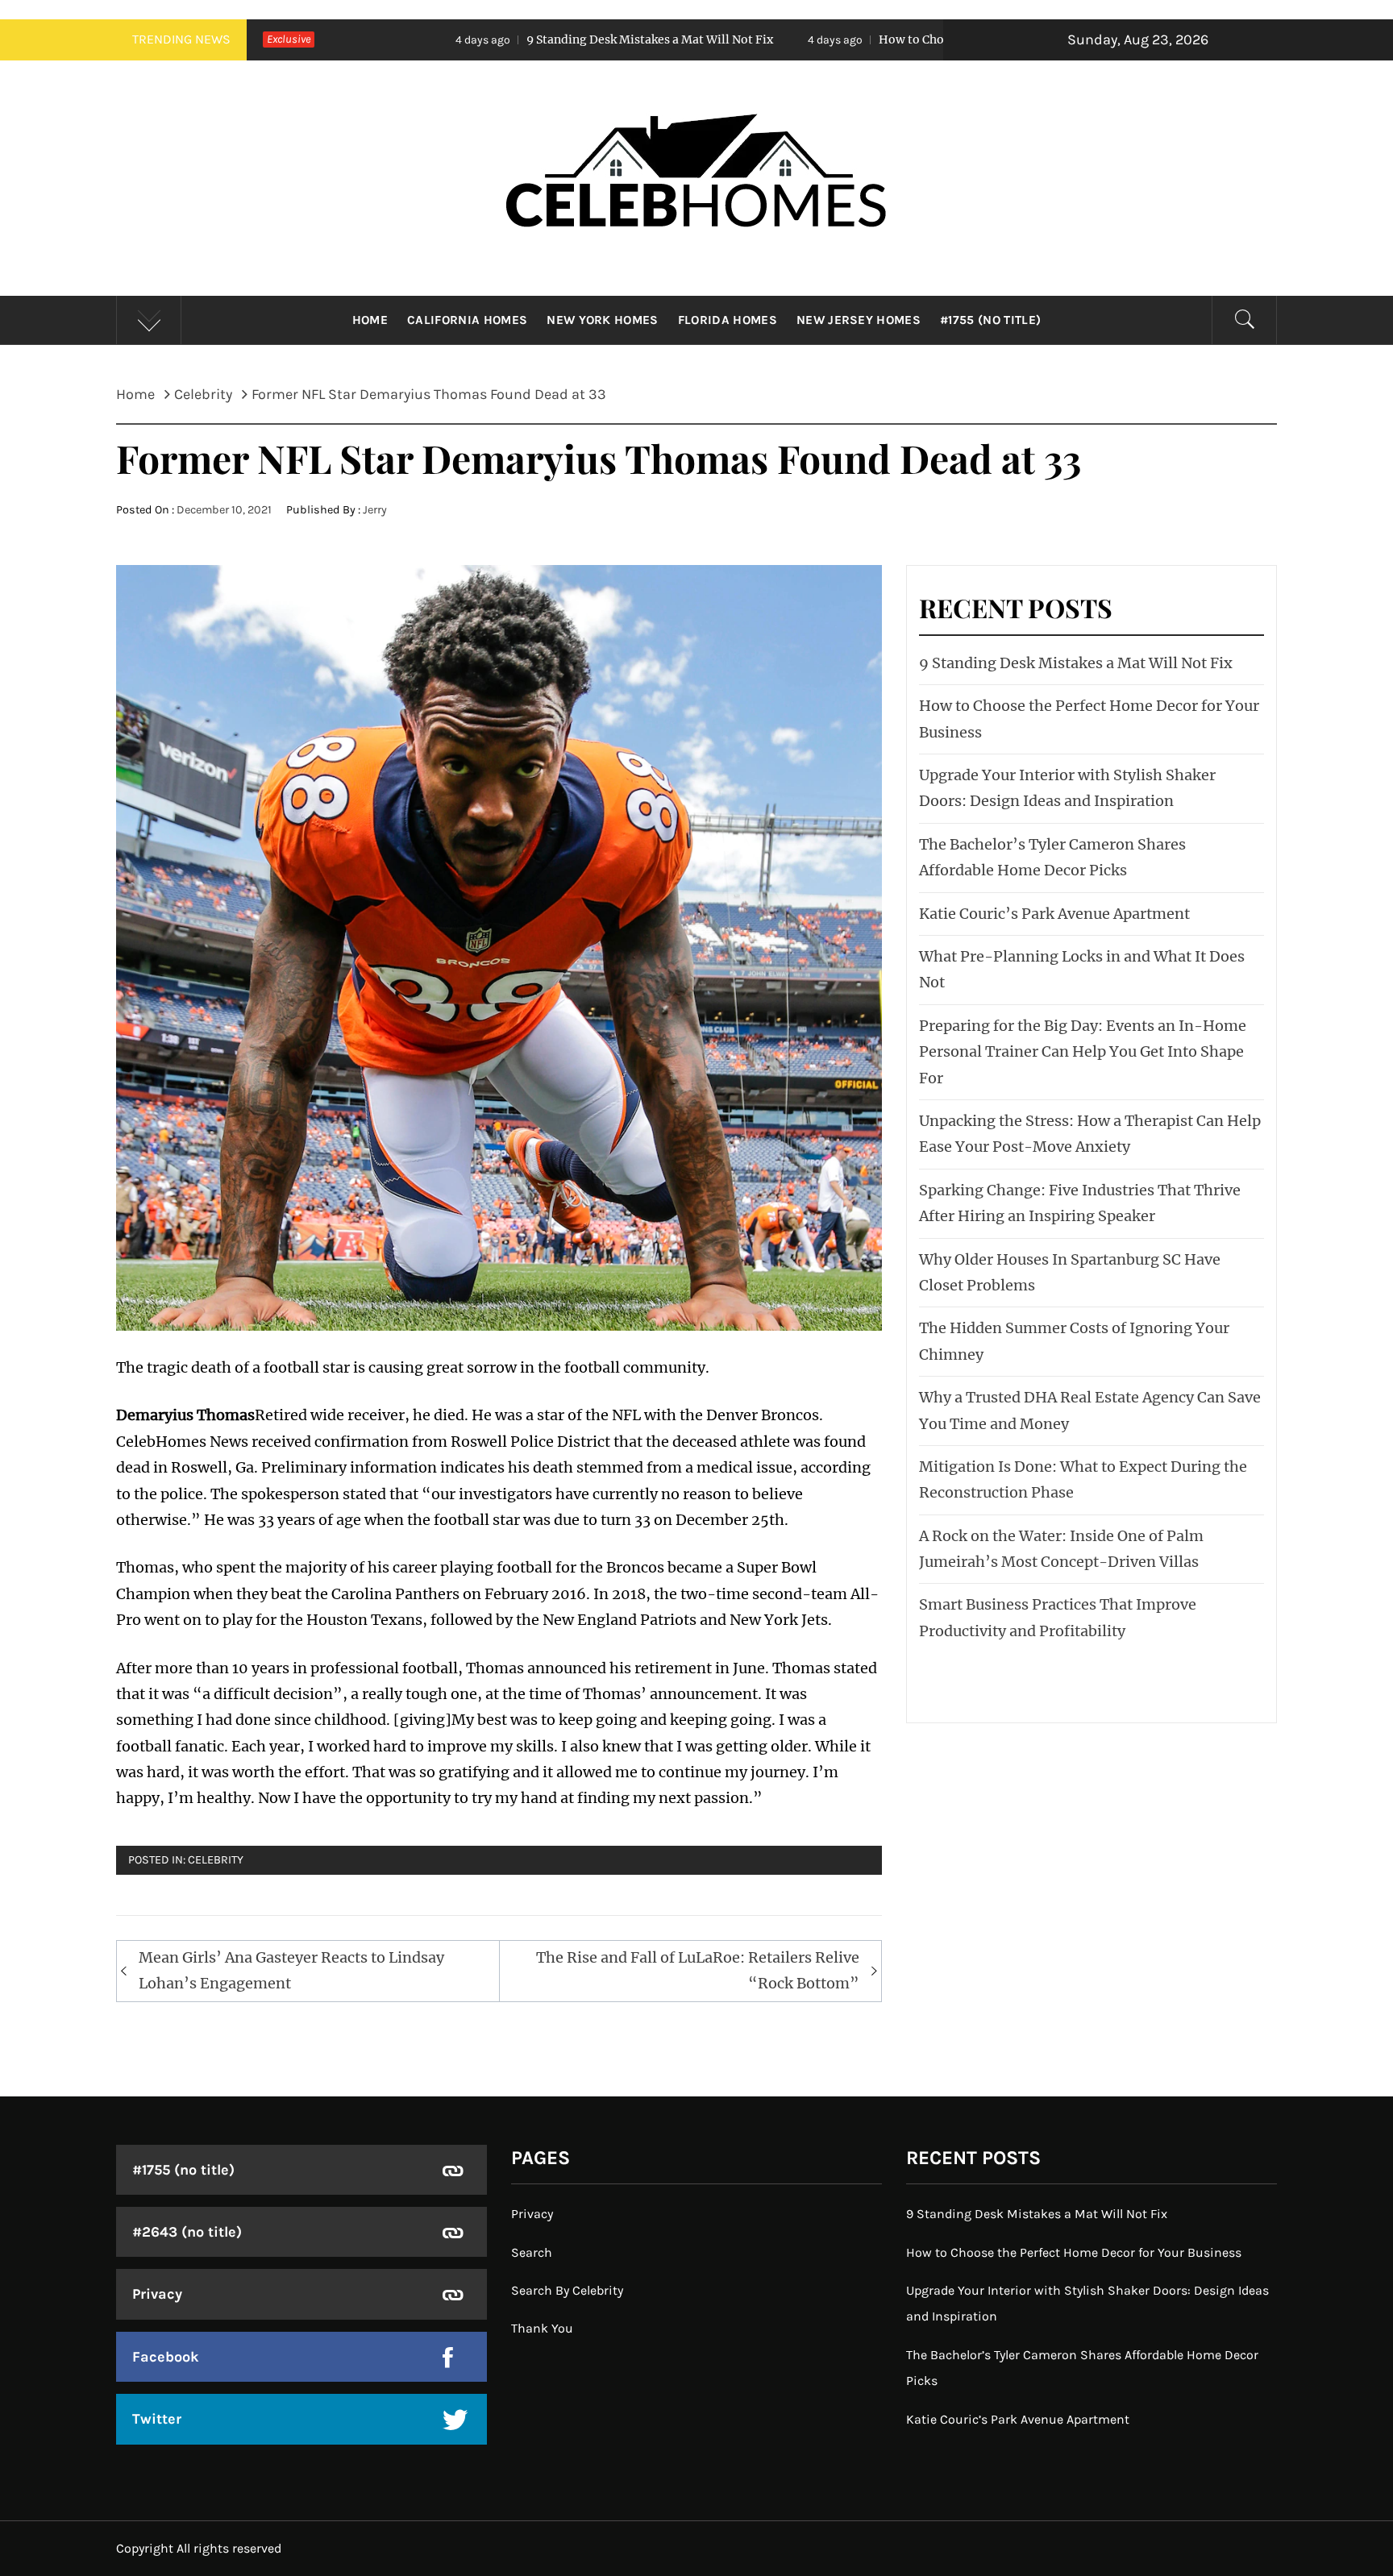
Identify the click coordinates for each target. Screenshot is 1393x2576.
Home (370, 320)
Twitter (157, 2419)
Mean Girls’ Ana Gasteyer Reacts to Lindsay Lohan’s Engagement (291, 1970)
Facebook (166, 2357)
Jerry (375, 510)
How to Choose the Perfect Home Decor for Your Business (872, 39)
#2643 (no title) (187, 2232)
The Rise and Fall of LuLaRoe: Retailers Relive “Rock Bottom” (698, 1970)
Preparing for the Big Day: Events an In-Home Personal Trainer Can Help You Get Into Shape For (1083, 1052)
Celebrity (216, 1860)
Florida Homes (728, 320)
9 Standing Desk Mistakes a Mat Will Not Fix (482, 39)
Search (532, 2252)
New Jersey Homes (859, 320)
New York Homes (602, 320)
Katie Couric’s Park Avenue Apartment (1054, 914)
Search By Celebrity (567, 2290)
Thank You (542, 2328)
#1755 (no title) (990, 320)
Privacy (157, 2294)
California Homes (467, 320)
